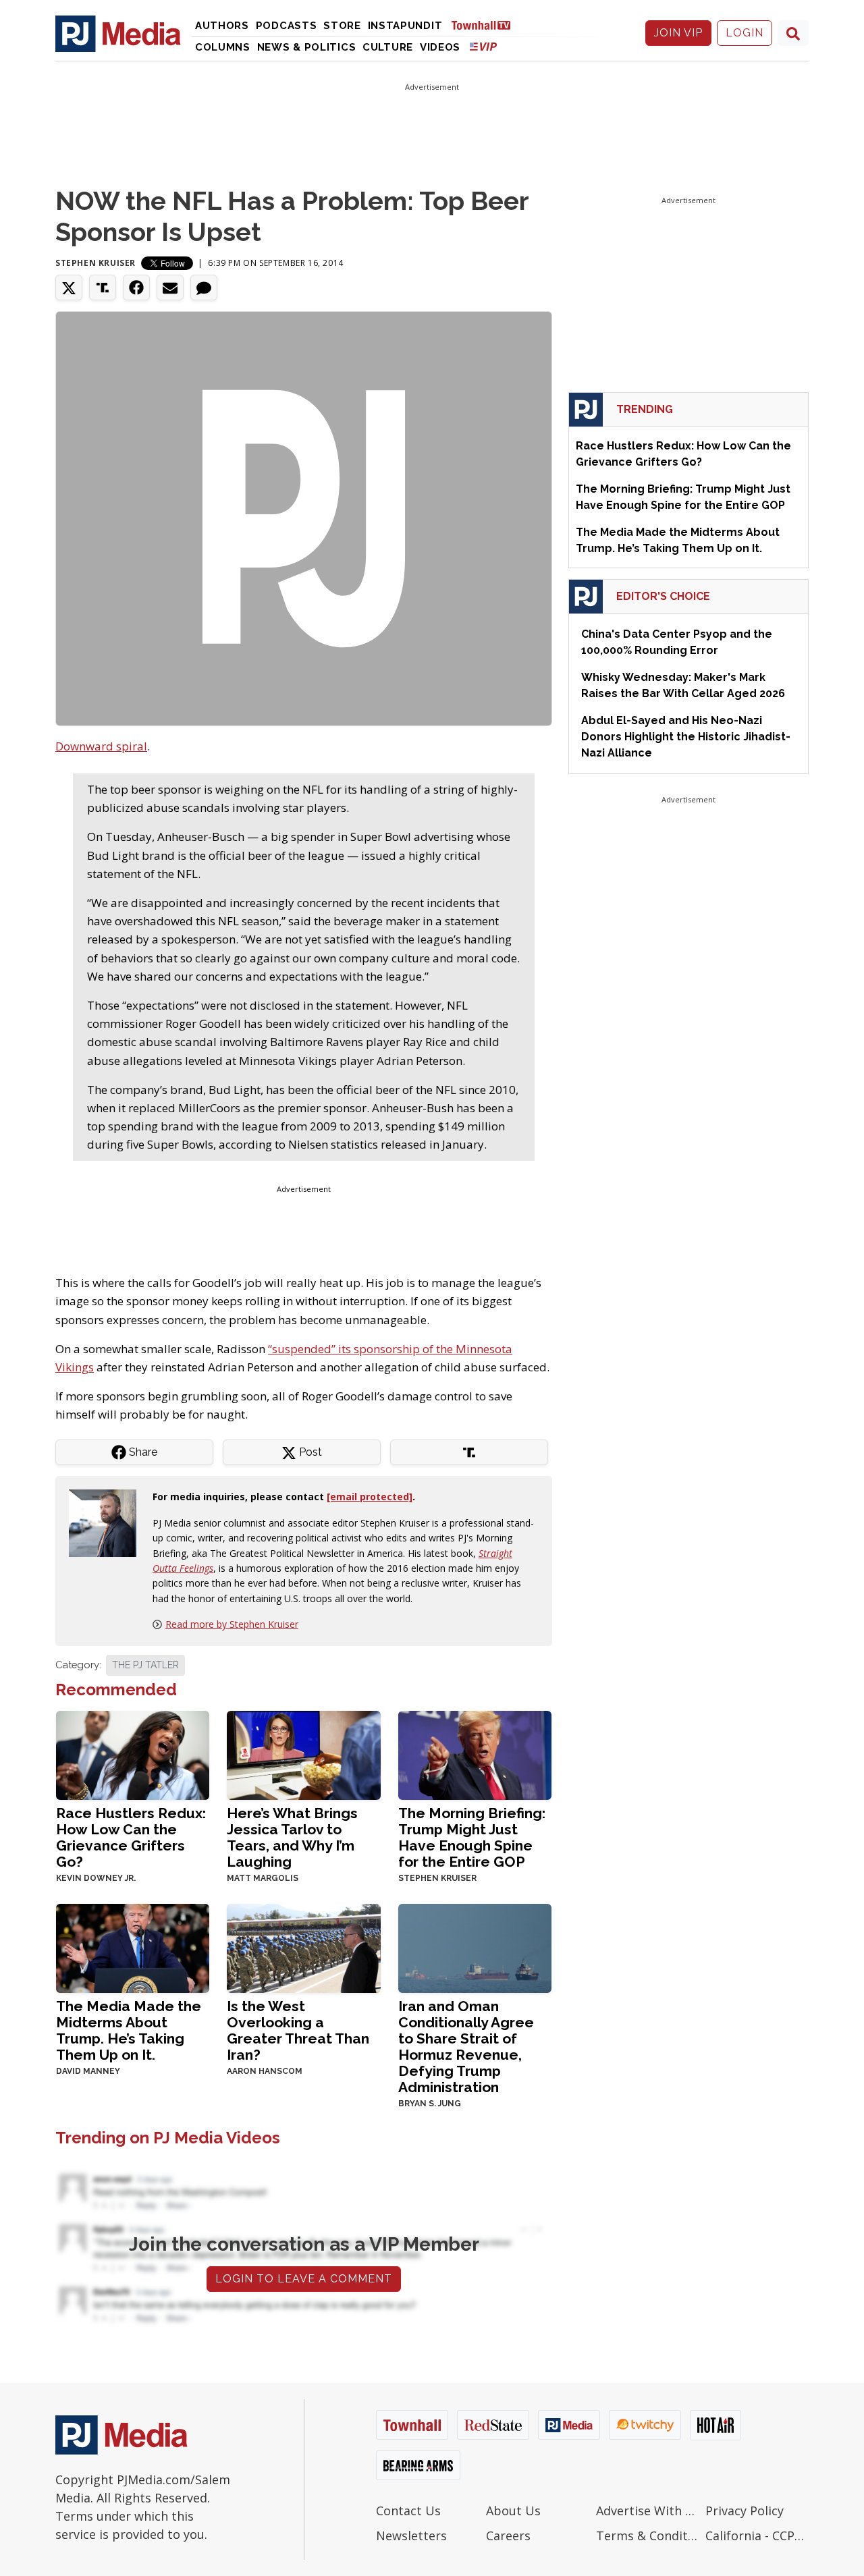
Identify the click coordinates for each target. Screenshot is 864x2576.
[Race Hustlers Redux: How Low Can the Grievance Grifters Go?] (133, 1754)
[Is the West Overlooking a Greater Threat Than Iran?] (303, 1947)
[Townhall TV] (486, 25)
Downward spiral (101, 746)
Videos (440, 47)
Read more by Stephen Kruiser (232, 1624)
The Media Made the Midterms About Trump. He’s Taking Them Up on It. (129, 2030)
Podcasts (287, 26)
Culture (388, 47)
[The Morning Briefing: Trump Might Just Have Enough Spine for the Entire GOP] (475, 1754)
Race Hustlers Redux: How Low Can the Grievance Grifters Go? (131, 1837)
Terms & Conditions (648, 2536)
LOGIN (745, 33)
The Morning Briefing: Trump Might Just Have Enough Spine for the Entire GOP (472, 1837)
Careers (508, 2536)
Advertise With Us (648, 2511)
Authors (222, 26)
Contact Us (408, 2511)
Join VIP (678, 33)
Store (342, 26)
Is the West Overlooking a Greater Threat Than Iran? (298, 2030)
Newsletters (411, 2536)
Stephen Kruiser (96, 263)
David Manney (88, 2071)
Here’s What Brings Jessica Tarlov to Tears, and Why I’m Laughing (292, 1837)
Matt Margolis (263, 1878)
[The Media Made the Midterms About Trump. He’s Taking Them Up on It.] (133, 1947)
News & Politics (307, 47)
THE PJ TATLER (145, 1665)
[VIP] (483, 46)
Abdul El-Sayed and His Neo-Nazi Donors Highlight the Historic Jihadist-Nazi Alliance (686, 737)
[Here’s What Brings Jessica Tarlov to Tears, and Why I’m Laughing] (303, 1754)
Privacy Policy (745, 2511)
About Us (513, 2511)
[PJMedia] (118, 33)
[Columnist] (108, 1522)
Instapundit (405, 26)
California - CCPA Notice (757, 2536)
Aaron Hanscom (265, 2071)
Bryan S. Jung (430, 2104)
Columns (223, 47)
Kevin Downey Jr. (96, 1878)
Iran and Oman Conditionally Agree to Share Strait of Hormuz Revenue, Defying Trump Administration (466, 2047)
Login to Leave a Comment (304, 2279)
